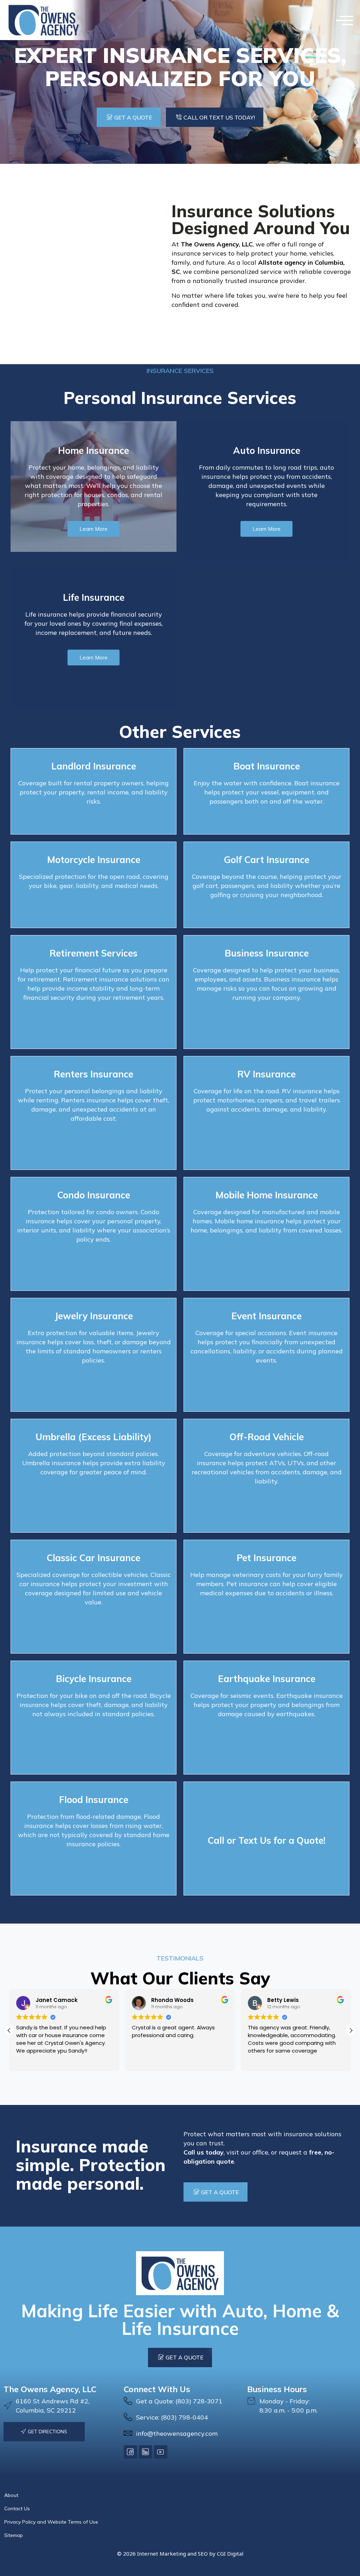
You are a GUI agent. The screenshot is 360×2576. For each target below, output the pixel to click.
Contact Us (17, 2509)
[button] (345, 20)
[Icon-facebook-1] (130, 2452)
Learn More (94, 529)
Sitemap (14, 2535)
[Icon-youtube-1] (161, 2452)
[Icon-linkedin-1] (146, 2452)
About (11, 2495)
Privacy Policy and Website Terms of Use (51, 2522)
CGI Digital (230, 2554)
